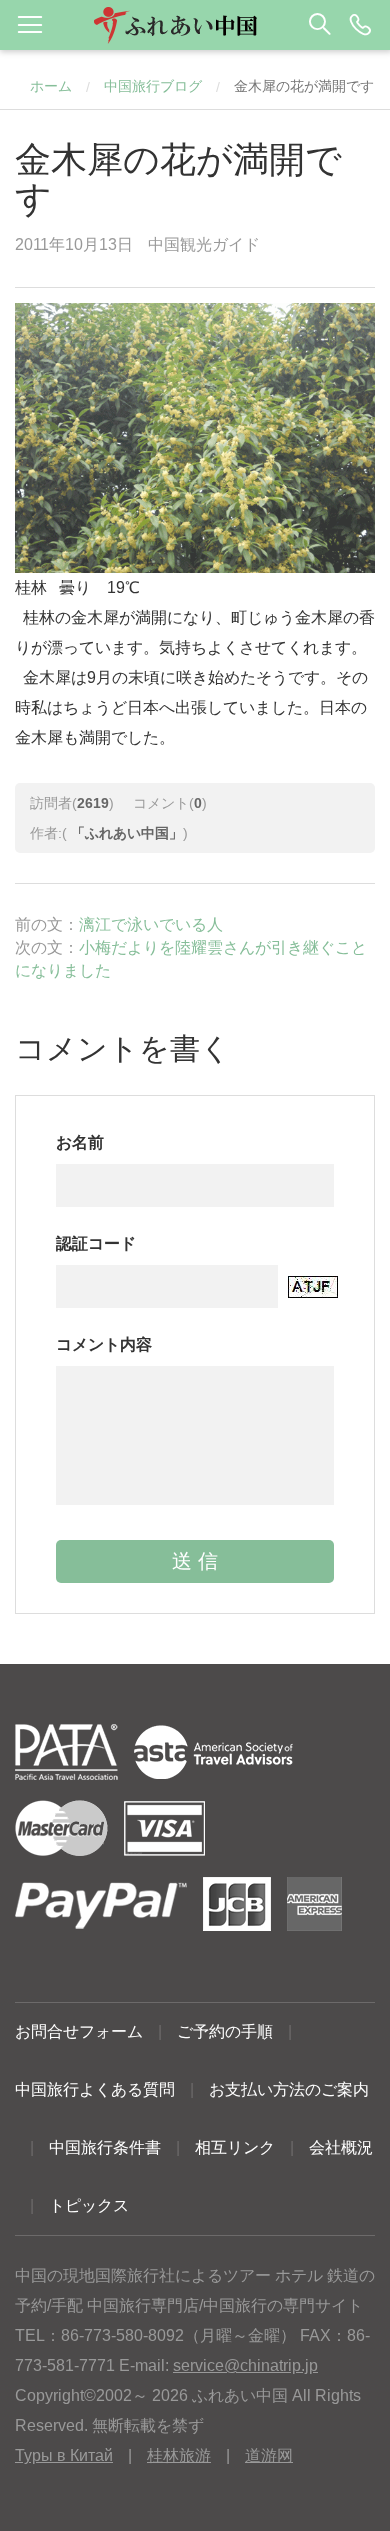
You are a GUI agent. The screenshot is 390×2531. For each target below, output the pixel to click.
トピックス (89, 2205)
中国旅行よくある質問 (95, 2089)
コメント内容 (104, 1344)
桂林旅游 (179, 2455)
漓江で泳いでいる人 (151, 924)
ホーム (51, 86)
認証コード (96, 1243)
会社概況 (341, 2147)
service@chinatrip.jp (245, 2365)
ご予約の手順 (225, 2031)
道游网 (269, 2455)
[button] (195, 25)
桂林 (39, 617)
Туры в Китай (64, 2455)
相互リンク (235, 2147)
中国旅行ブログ (153, 86)
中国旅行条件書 (105, 2147)
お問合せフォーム (79, 2031)
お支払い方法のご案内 (289, 2089)
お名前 (80, 1142)
